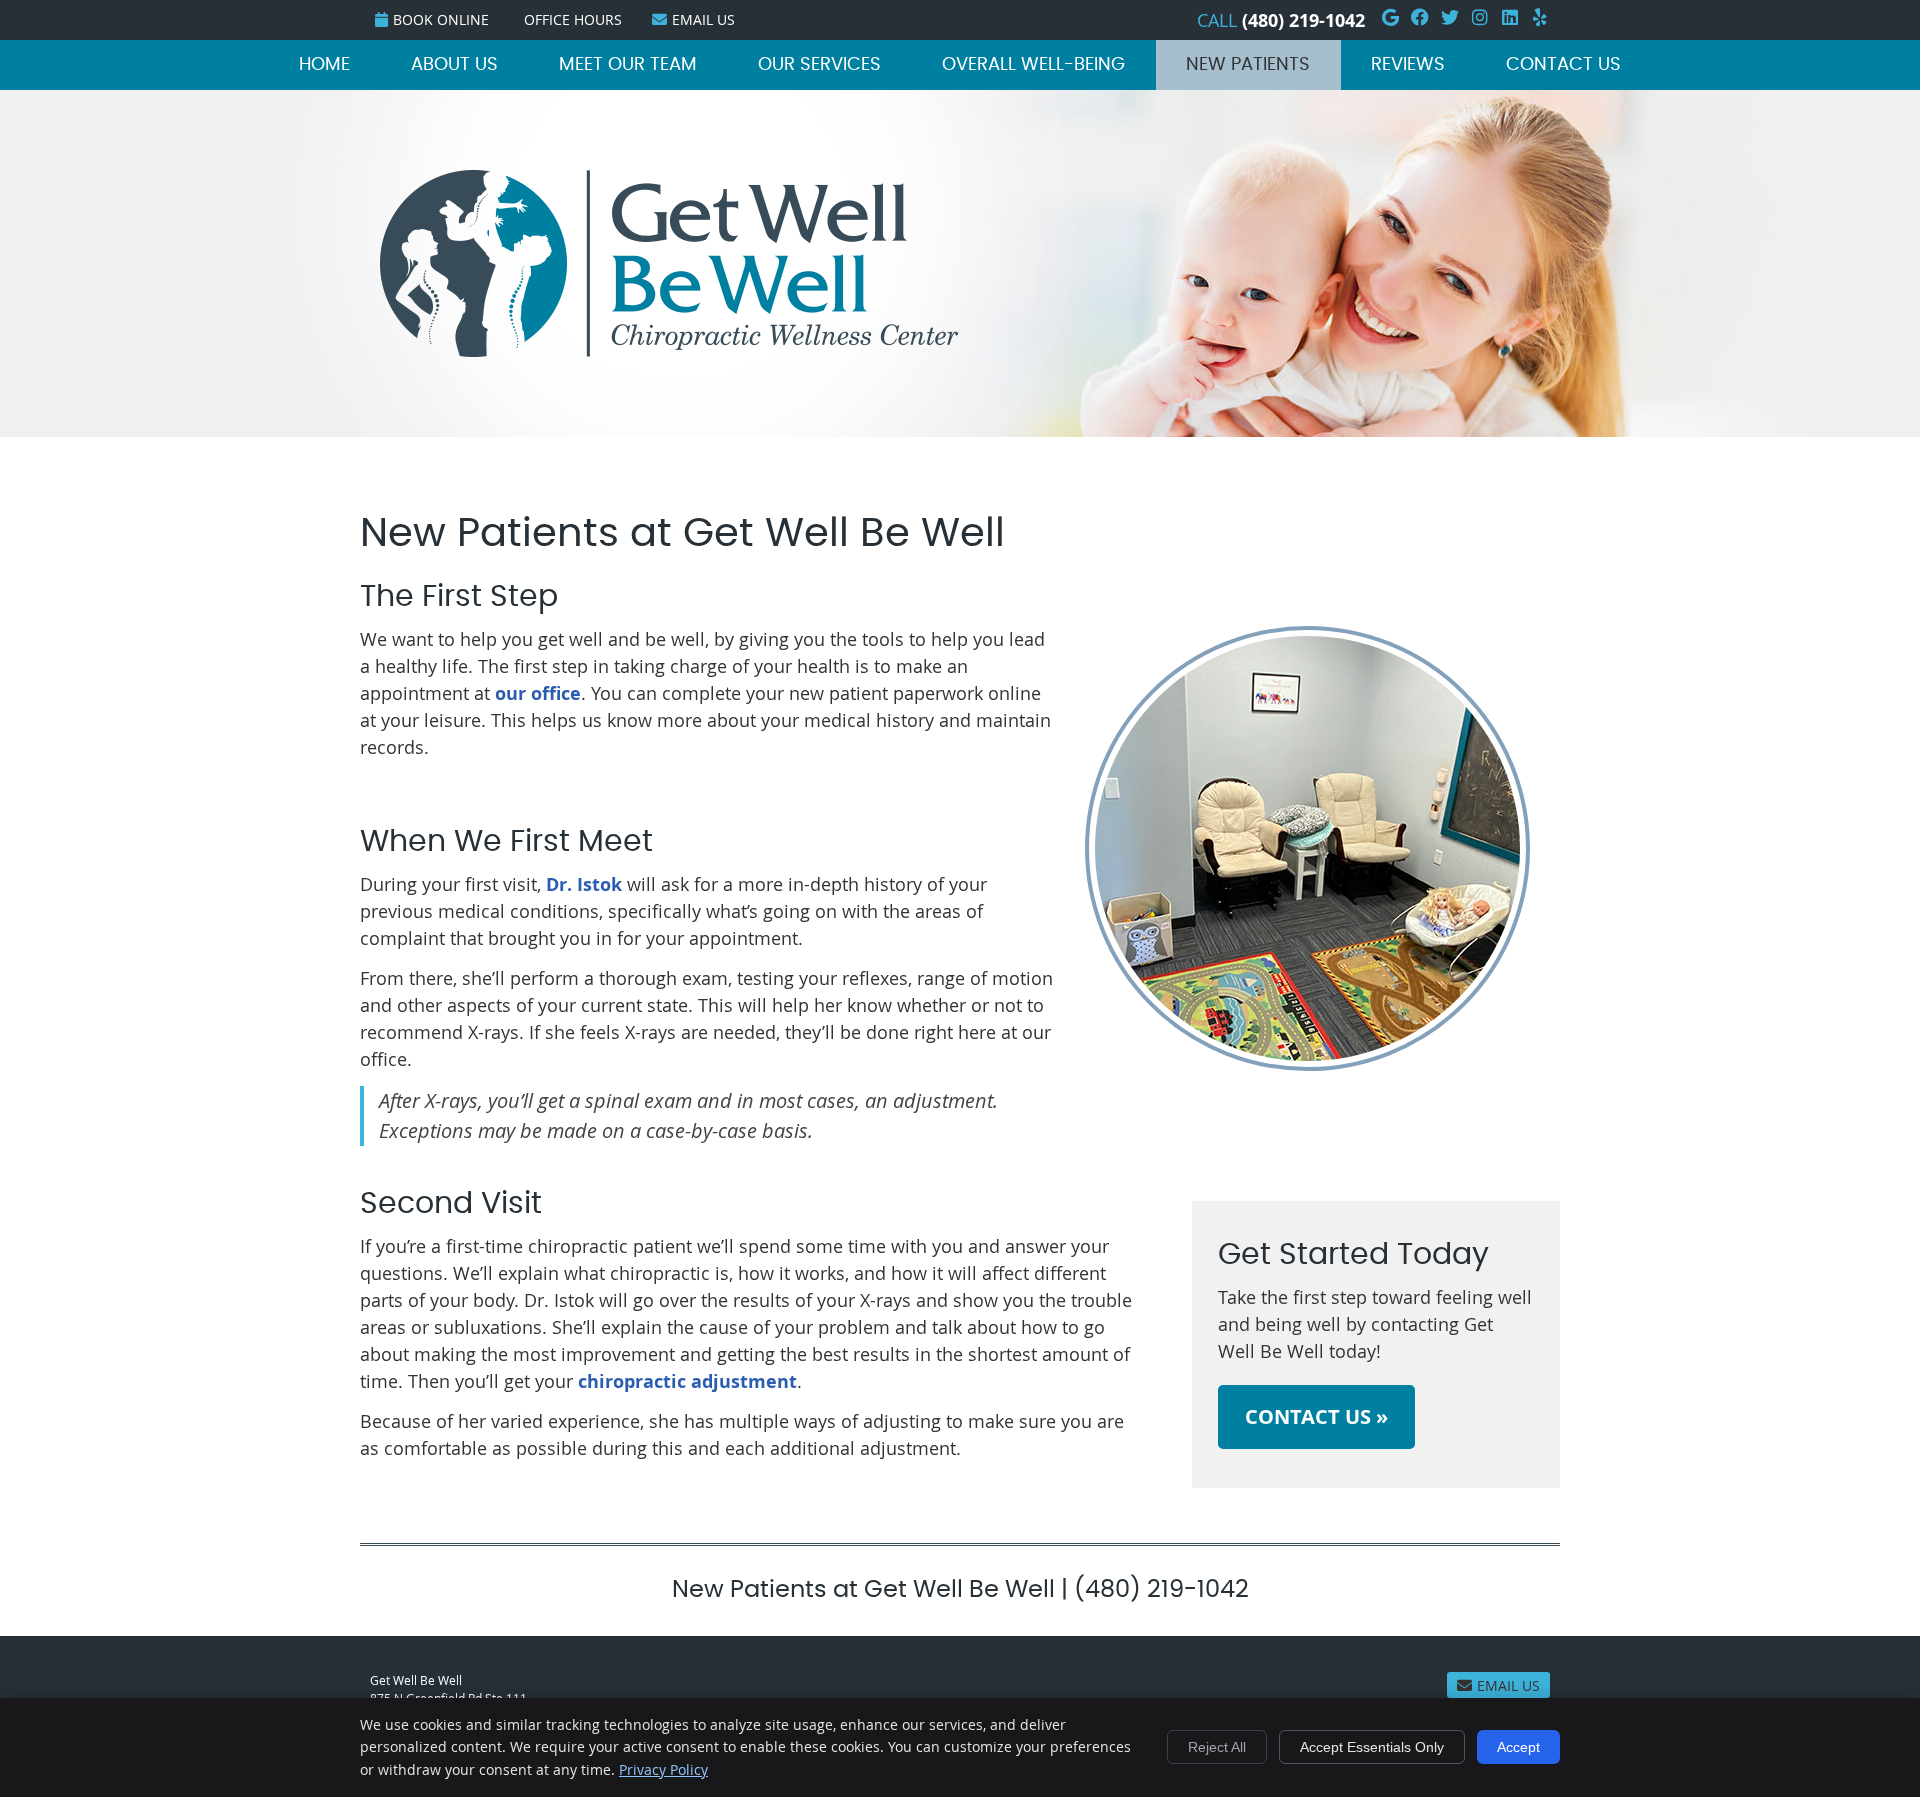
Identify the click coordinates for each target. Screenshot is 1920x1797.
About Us (454, 65)
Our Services (819, 65)
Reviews (1408, 65)
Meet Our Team (628, 65)
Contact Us (1563, 65)
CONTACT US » (1316, 1416)
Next (1547, 864)
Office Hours (573, 19)
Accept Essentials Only (1372, 1747)
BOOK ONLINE (441, 19)
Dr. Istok (584, 884)
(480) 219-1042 (1303, 20)
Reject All (1217, 1747)
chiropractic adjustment (687, 1381)
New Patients (1248, 65)
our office (538, 693)
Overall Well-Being (1033, 65)
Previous (1068, 864)
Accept (1518, 1747)
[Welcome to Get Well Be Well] (669, 350)
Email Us (703, 19)
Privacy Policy (663, 1769)
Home (324, 65)
